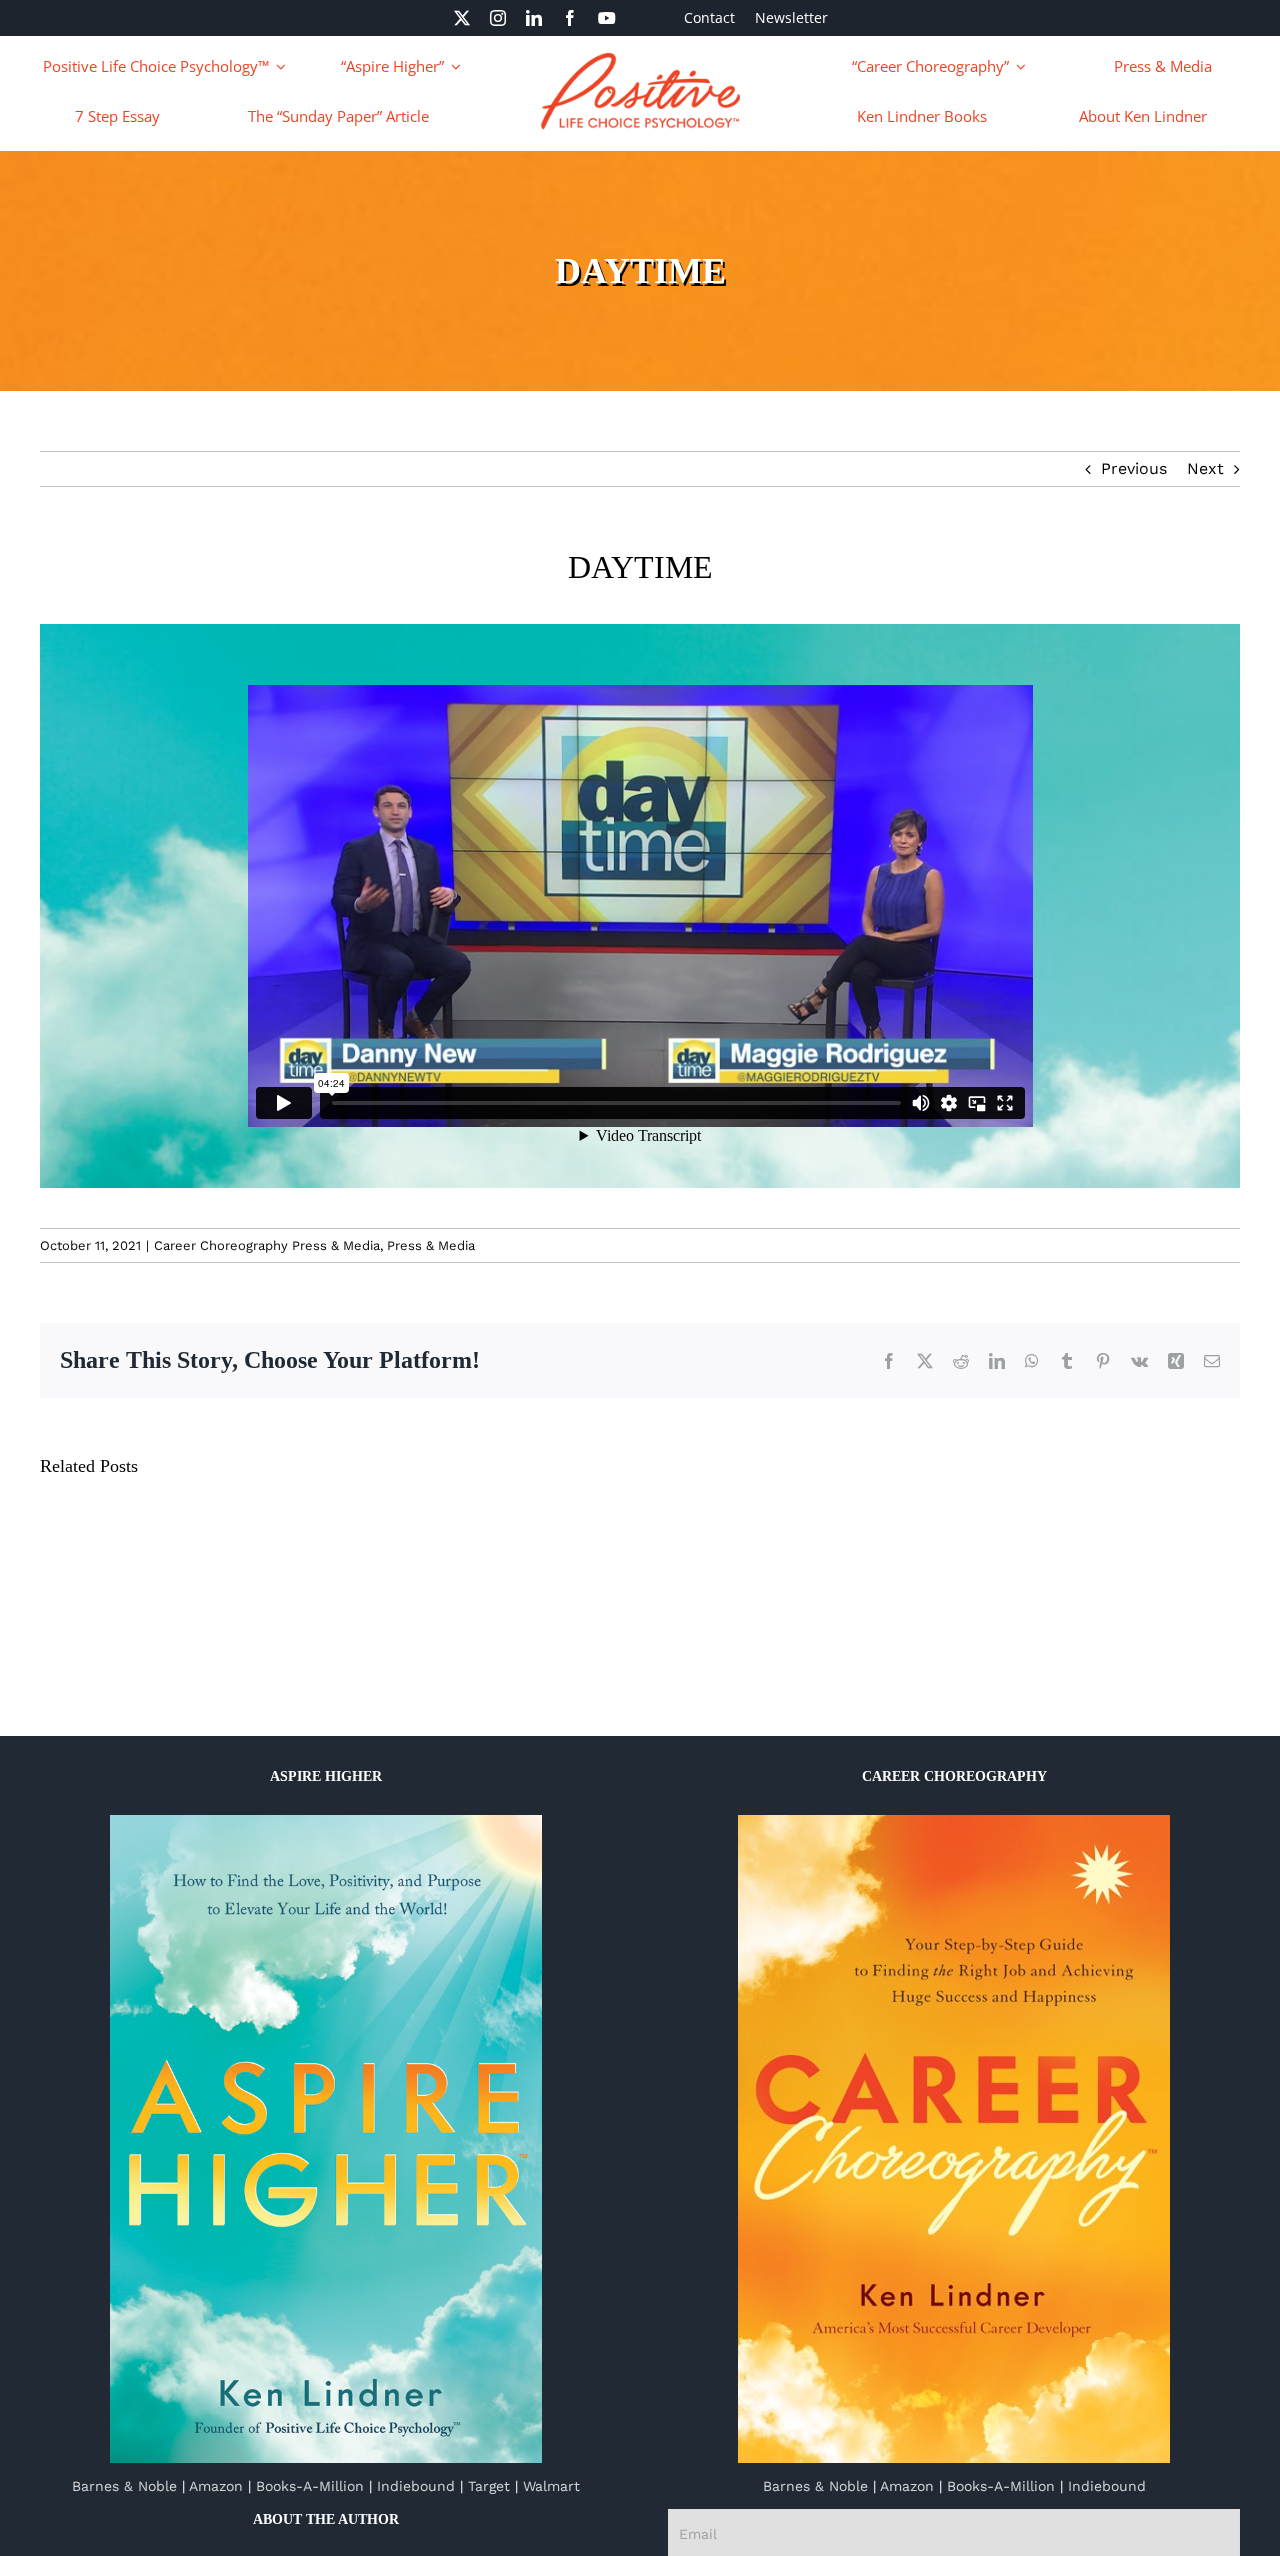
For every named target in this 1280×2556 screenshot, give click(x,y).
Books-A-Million (310, 2486)
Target (489, 2486)
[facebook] (570, 18)
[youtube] (607, 18)
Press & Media (431, 1245)
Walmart (551, 2486)
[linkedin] (534, 18)
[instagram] (498, 18)
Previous (1134, 468)
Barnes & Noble (124, 2486)
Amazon (216, 2486)
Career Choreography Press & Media (267, 1245)
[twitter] (462, 18)
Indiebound (416, 2486)
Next (1205, 468)
